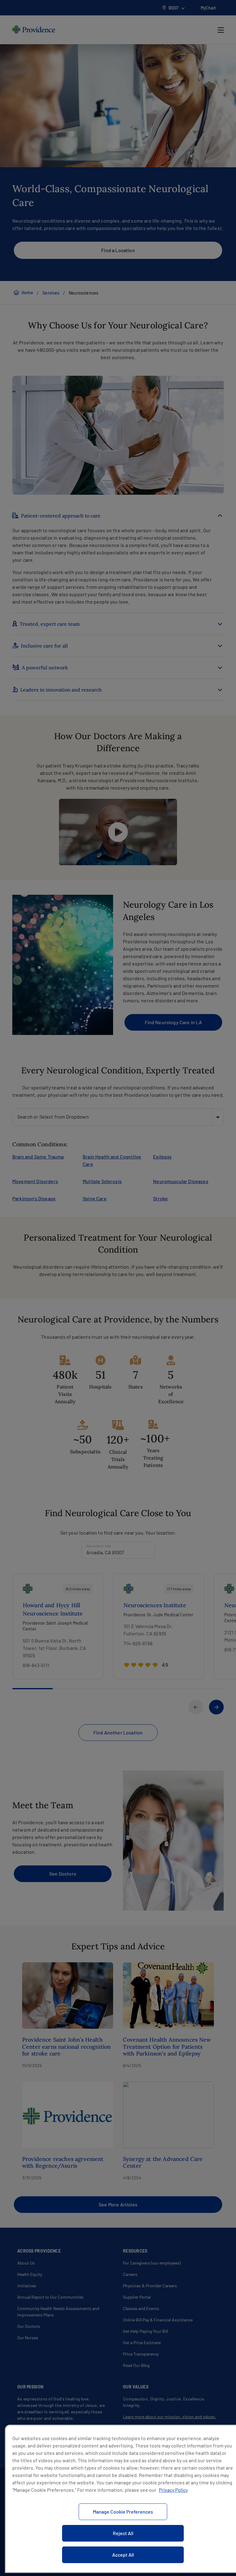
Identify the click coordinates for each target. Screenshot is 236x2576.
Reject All (123, 2533)
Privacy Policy (173, 2490)
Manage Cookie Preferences (123, 2512)
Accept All (123, 2555)
